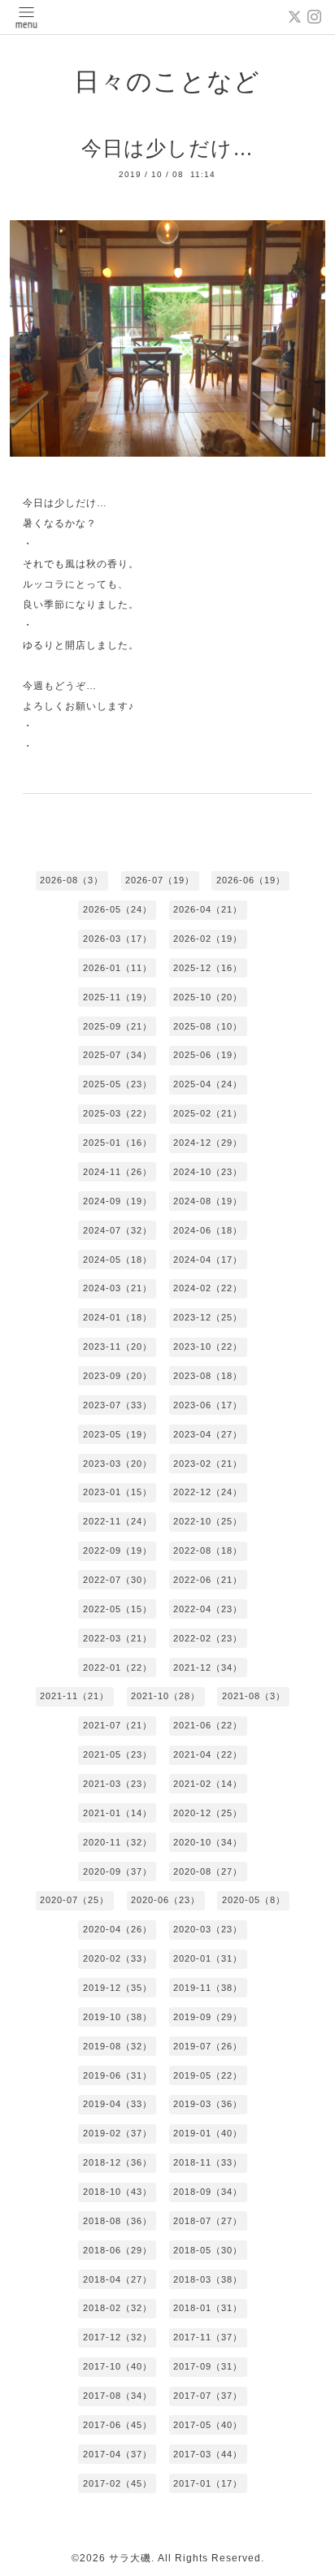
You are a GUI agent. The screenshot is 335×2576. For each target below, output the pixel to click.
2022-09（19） (117, 1550)
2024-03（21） (117, 1288)
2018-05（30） (208, 2250)
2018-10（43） (117, 2192)
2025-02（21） (208, 1113)
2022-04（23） (208, 1609)
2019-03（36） (208, 2104)
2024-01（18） (117, 1317)
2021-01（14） (117, 1813)
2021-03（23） (117, 1784)
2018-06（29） (117, 2250)
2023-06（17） (208, 1405)
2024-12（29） (208, 1143)
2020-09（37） (117, 1871)
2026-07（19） (160, 880)
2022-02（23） (208, 1638)
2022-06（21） (208, 1580)
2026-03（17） (117, 939)
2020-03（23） (208, 1929)
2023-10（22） (208, 1347)
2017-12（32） (117, 2337)
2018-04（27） (117, 2279)
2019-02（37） (117, 2133)
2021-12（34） (208, 1667)
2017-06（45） (117, 2425)
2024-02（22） (208, 1288)
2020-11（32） (117, 1842)
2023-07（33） (117, 1405)
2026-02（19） (208, 939)
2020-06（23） (165, 1900)
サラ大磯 (130, 2558)
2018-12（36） (117, 2162)
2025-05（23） (117, 1084)
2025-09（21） (117, 1026)
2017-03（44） (208, 2454)
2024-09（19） (117, 1201)
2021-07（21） (117, 1725)
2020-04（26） (117, 1929)
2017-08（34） (117, 2396)
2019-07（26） (208, 2046)
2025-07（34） (117, 1055)
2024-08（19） (208, 1201)
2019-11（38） (208, 1988)
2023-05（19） (117, 1434)
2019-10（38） (117, 2017)
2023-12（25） (208, 1317)
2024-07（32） (117, 1230)
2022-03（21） (117, 1638)
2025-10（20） (208, 997)
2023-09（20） (117, 1376)
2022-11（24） (117, 1521)
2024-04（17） (208, 1260)
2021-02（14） (208, 1784)
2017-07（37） (208, 2396)
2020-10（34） (208, 1842)
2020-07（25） (74, 1900)
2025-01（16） (117, 1143)
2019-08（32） (117, 2046)
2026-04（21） (208, 909)
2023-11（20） (117, 1347)
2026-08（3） (72, 880)
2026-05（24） (117, 909)
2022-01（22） (117, 1667)
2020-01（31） (208, 1958)
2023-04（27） (208, 1434)
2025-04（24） (208, 1084)
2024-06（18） (208, 1230)
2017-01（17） (208, 2483)
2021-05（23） (117, 1754)
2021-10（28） (165, 1696)
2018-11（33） (208, 2162)
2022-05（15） (117, 1609)
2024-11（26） (117, 1172)
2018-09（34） (208, 2192)
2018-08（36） (117, 2221)
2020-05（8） (254, 1900)
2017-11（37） (208, 2337)
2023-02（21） (208, 1464)
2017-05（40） (208, 2425)
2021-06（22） (208, 1725)
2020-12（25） (208, 1813)
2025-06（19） (208, 1055)
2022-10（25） (208, 1521)
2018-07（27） (208, 2221)
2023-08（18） (208, 1376)
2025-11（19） (117, 997)
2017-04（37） (117, 2454)
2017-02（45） (117, 2483)
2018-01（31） (208, 2308)
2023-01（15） (117, 1492)
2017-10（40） (117, 2366)
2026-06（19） (251, 880)
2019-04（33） (117, 2104)
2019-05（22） (208, 2075)
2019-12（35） (117, 1988)
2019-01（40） (208, 2133)
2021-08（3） (254, 1696)
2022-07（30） (117, 1580)
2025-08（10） (208, 1026)
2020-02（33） (117, 1958)
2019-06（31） (117, 2075)
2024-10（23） (208, 1172)
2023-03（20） (117, 1464)
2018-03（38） (208, 2279)
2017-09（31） (208, 2366)
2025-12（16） (208, 968)
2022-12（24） (208, 1492)
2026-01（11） (117, 968)
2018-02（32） (117, 2308)
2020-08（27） (208, 1871)
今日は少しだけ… (167, 148)
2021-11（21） (74, 1696)
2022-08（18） (208, 1550)
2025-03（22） (117, 1113)
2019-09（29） (208, 2017)
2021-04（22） (208, 1754)
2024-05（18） (117, 1260)
